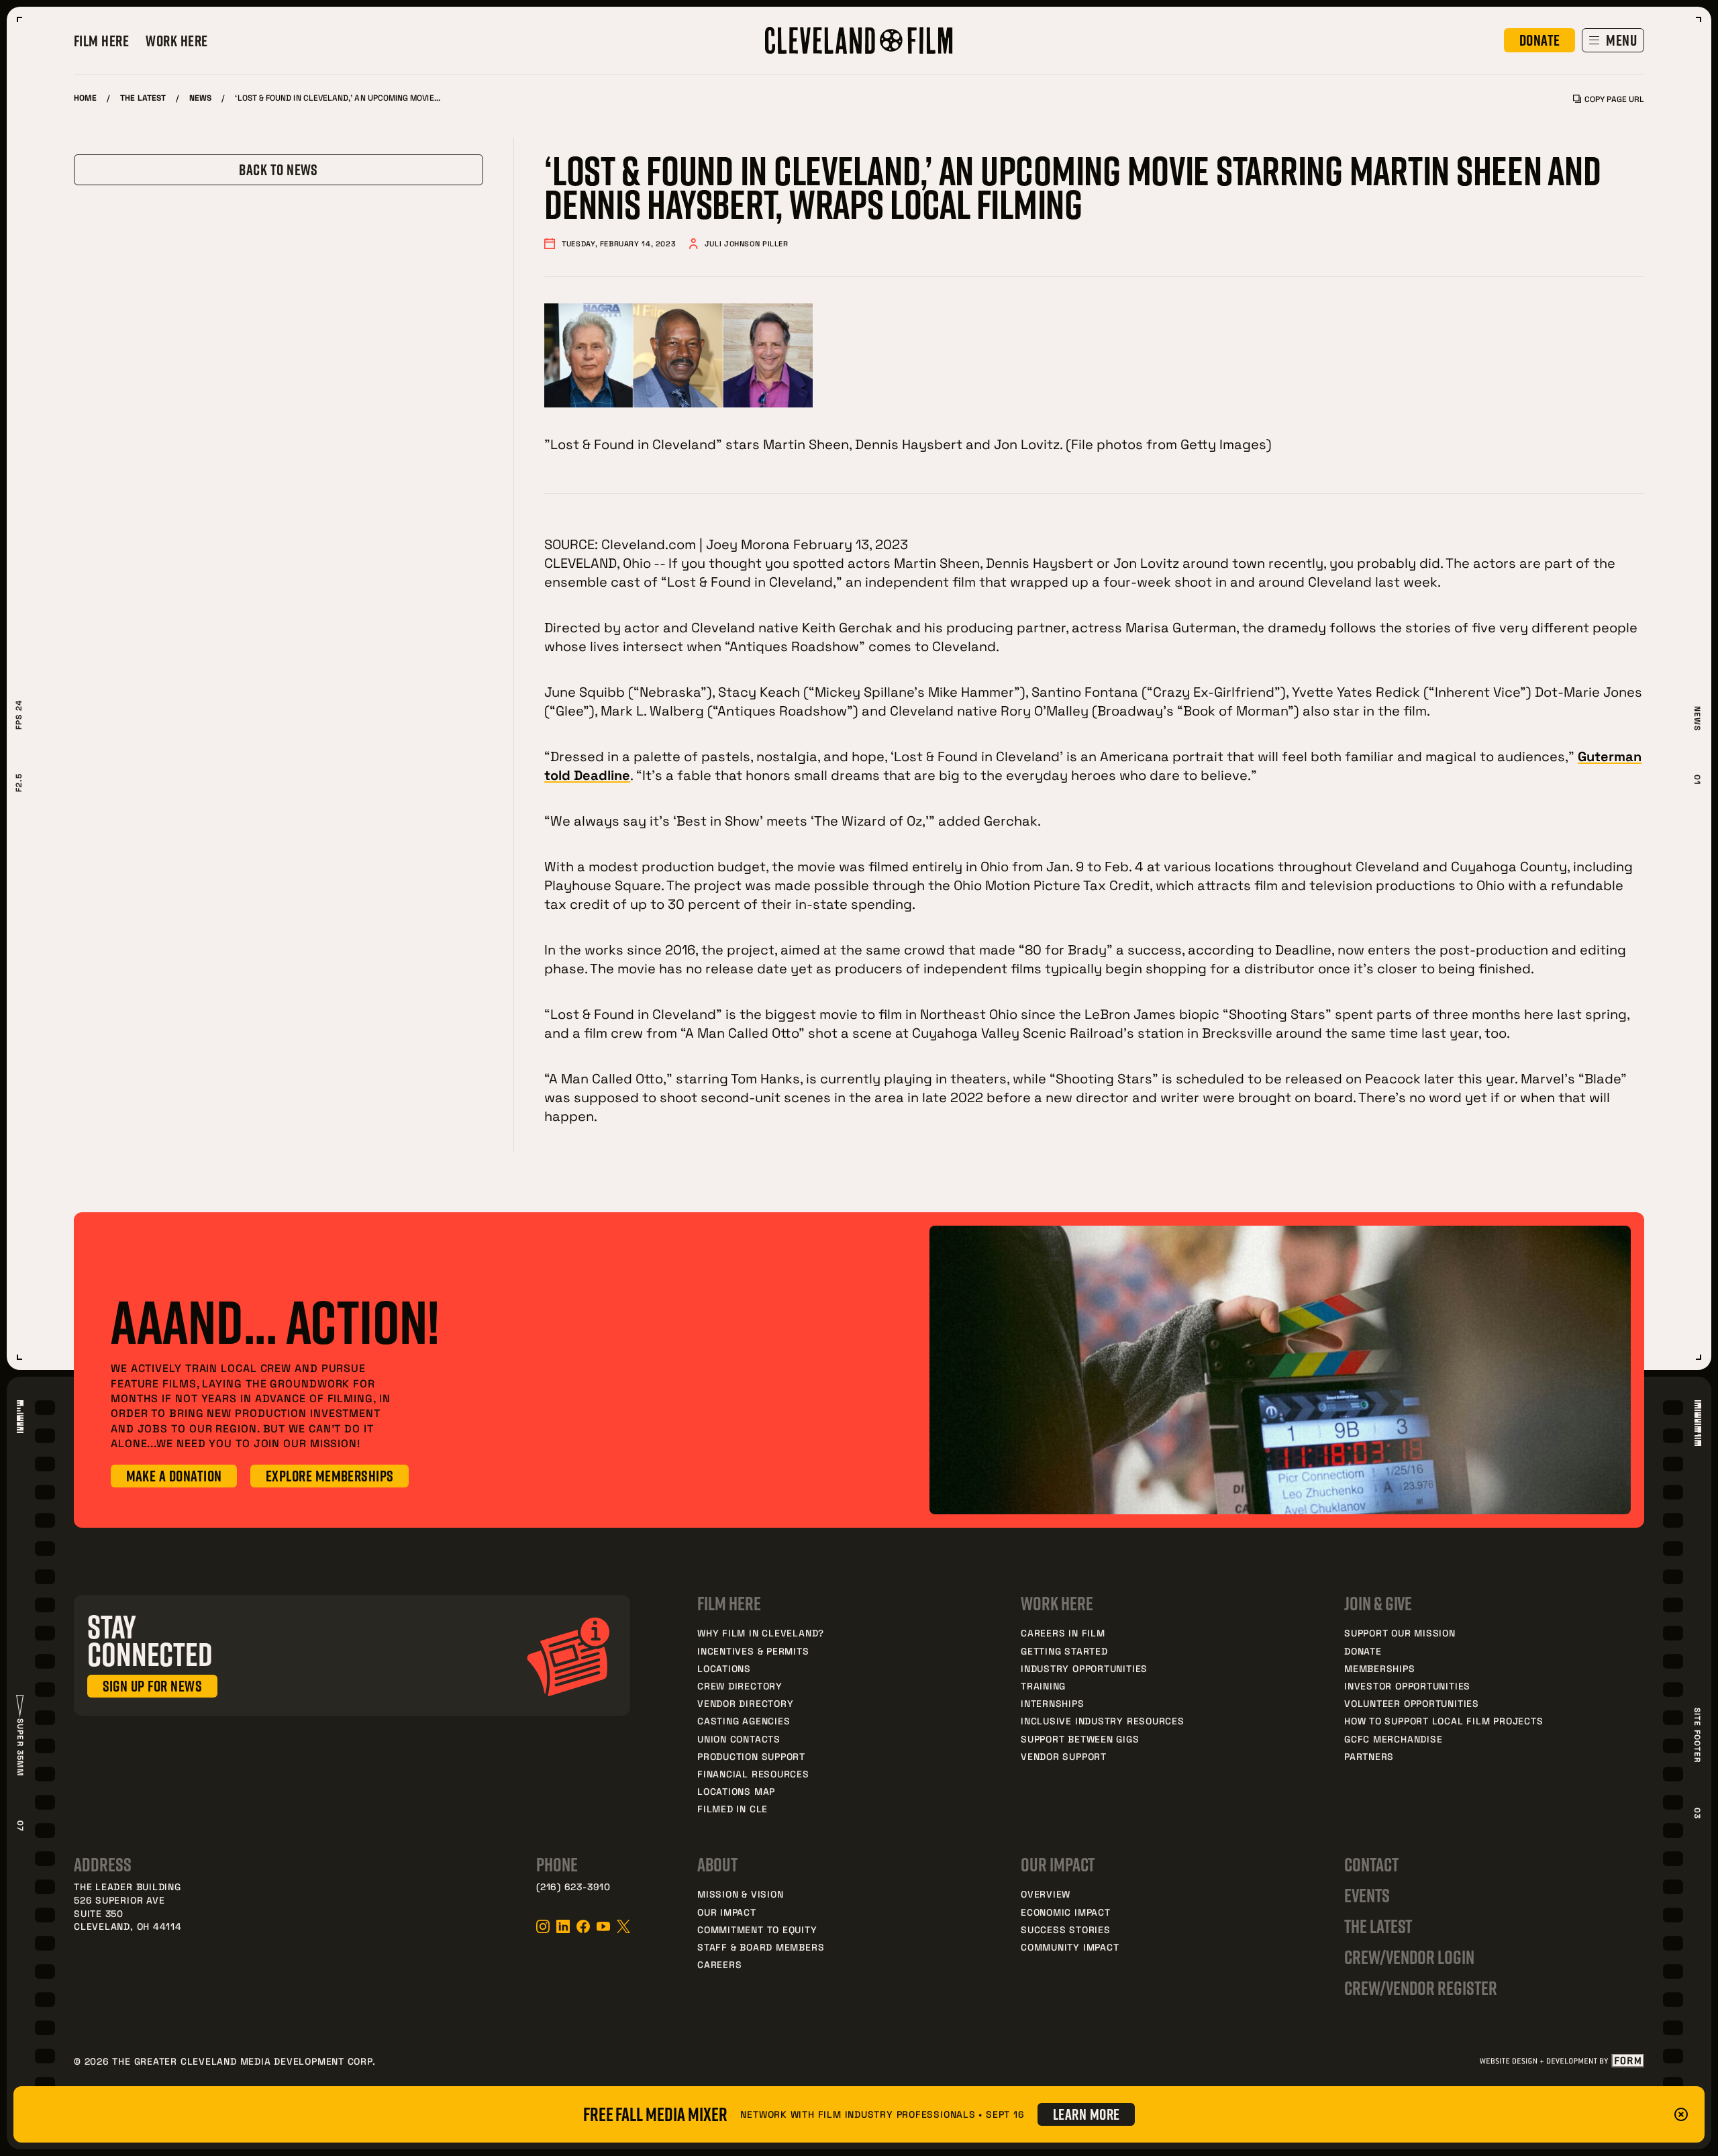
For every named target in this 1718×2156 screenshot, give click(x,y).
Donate (1363, 1651)
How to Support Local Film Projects (1444, 1721)
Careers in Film (1063, 1633)
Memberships (1380, 1668)
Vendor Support (1064, 1756)
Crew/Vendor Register (1421, 1988)
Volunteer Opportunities (1412, 1703)
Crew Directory (740, 1686)
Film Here (101, 41)
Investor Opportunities (1407, 1686)
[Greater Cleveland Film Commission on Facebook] (583, 1926)
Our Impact (727, 1912)
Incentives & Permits (753, 1651)
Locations (724, 1668)
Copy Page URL (1614, 99)
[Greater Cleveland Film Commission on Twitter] (623, 1926)
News (200, 97)
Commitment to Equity (757, 1929)
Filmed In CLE (732, 1809)
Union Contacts (739, 1739)
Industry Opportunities (1084, 1668)
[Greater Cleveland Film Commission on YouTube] (603, 1926)
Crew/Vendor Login (1409, 1957)
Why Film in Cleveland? (761, 1633)
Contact (1371, 1864)
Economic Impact (1066, 1912)
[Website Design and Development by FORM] (1561, 2061)
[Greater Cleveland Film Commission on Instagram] (543, 1926)
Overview (1046, 1894)
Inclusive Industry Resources (1103, 1721)
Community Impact (1070, 1947)
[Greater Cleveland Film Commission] (859, 40)
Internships (1053, 1703)
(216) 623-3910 (573, 1886)
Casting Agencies (744, 1721)
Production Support (751, 1756)
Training (1043, 1686)
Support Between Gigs (1080, 1739)
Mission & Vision (740, 1894)
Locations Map (736, 1791)
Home (85, 97)
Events (1367, 1895)
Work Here (176, 41)
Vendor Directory (745, 1703)
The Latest (143, 97)
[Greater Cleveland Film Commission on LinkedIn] (563, 1926)
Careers (719, 1964)
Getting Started (1064, 1651)
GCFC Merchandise (1393, 1739)
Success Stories (1066, 1929)
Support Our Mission (1400, 1633)
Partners (1369, 1756)
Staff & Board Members (761, 1947)
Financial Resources (753, 1774)
